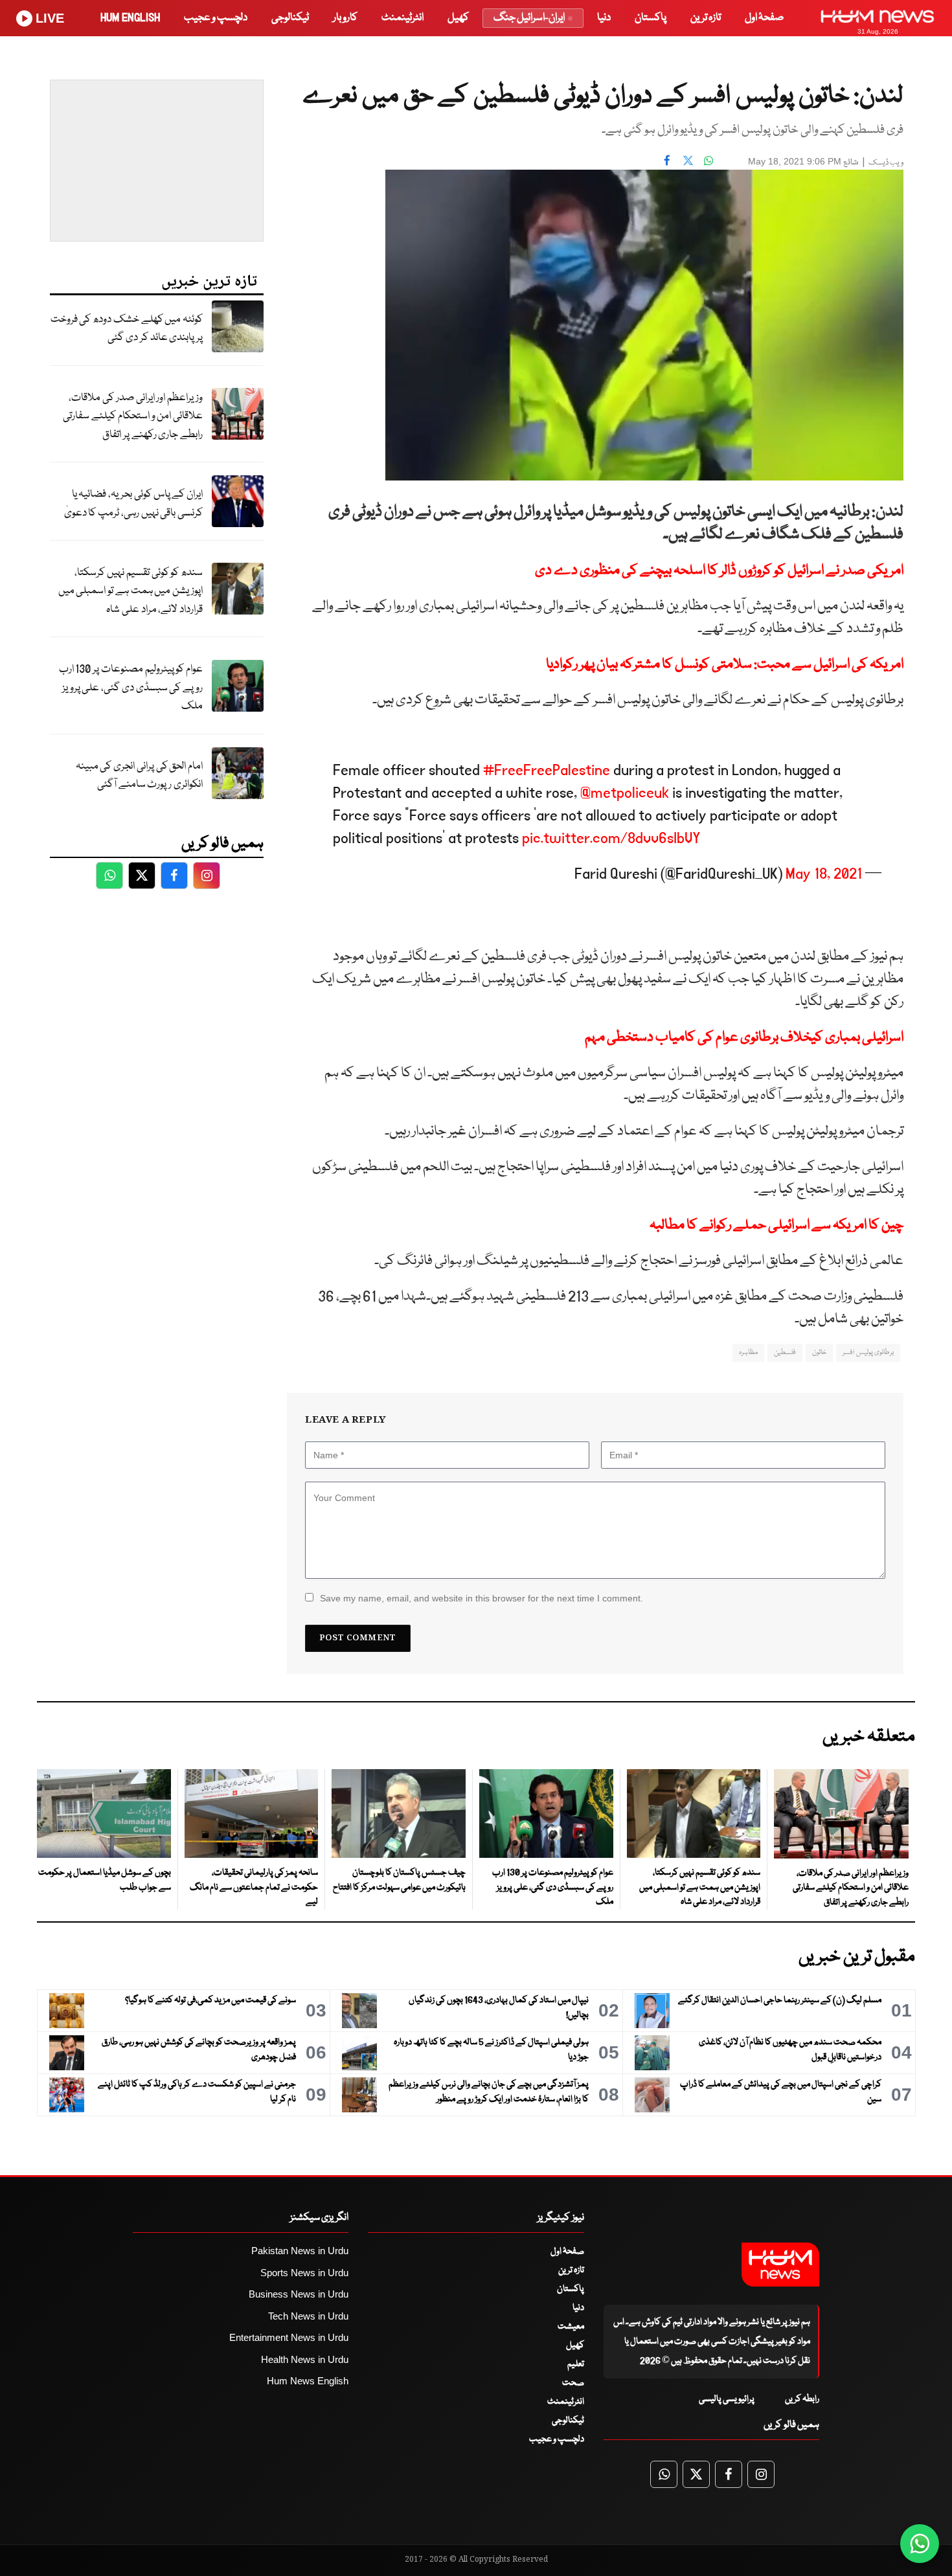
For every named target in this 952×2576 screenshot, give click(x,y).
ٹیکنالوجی (290, 18)
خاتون (819, 1352)
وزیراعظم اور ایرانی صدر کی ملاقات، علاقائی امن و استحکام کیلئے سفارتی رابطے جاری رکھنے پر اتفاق (133, 416)
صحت (573, 2383)
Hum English (130, 18)
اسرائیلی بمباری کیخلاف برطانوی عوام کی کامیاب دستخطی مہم (744, 1038)
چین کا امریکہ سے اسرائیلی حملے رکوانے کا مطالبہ (776, 1226)
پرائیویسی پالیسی (727, 2399)
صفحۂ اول (764, 18)
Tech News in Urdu (308, 2316)
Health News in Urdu (305, 2359)
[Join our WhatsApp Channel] (920, 2544)
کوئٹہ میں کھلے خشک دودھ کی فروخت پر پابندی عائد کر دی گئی (127, 329)
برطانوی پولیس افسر (868, 1352)
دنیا (604, 18)
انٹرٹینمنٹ (402, 18)
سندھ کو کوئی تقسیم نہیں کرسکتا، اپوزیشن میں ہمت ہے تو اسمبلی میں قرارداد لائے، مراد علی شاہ (130, 591)
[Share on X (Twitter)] (688, 160)
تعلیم (576, 2364)
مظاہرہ (748, 1352)
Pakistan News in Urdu (300, 2251)
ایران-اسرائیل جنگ (529, 18)
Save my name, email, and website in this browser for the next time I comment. (482, 1598)
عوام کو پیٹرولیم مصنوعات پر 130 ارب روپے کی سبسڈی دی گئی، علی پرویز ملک (131, 688)
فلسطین (785, 1352)
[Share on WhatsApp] (708, 160)
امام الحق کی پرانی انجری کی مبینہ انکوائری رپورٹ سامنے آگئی (139, 776)
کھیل (458, 18)
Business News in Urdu (299, 2294)
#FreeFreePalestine (547, 770)
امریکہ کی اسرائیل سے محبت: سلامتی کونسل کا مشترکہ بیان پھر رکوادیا (725, 665)
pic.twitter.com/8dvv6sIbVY (611, 838)
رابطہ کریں (802, 2399)
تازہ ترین (706, 18)
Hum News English (308, 2381)
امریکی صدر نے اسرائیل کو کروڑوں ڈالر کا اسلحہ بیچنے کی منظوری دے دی (719, 571)
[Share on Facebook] (667, 160)
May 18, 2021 (824, 874)
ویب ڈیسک (886, 163)
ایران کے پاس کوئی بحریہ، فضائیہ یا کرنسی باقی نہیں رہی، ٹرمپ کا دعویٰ (133, 504)
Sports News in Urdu (304, 2273)
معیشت (571, 2327)
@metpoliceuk (625, 793)
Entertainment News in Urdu (289, 2337)
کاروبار (345, 18)
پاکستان (651, 18)
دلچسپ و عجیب (216, 18)
